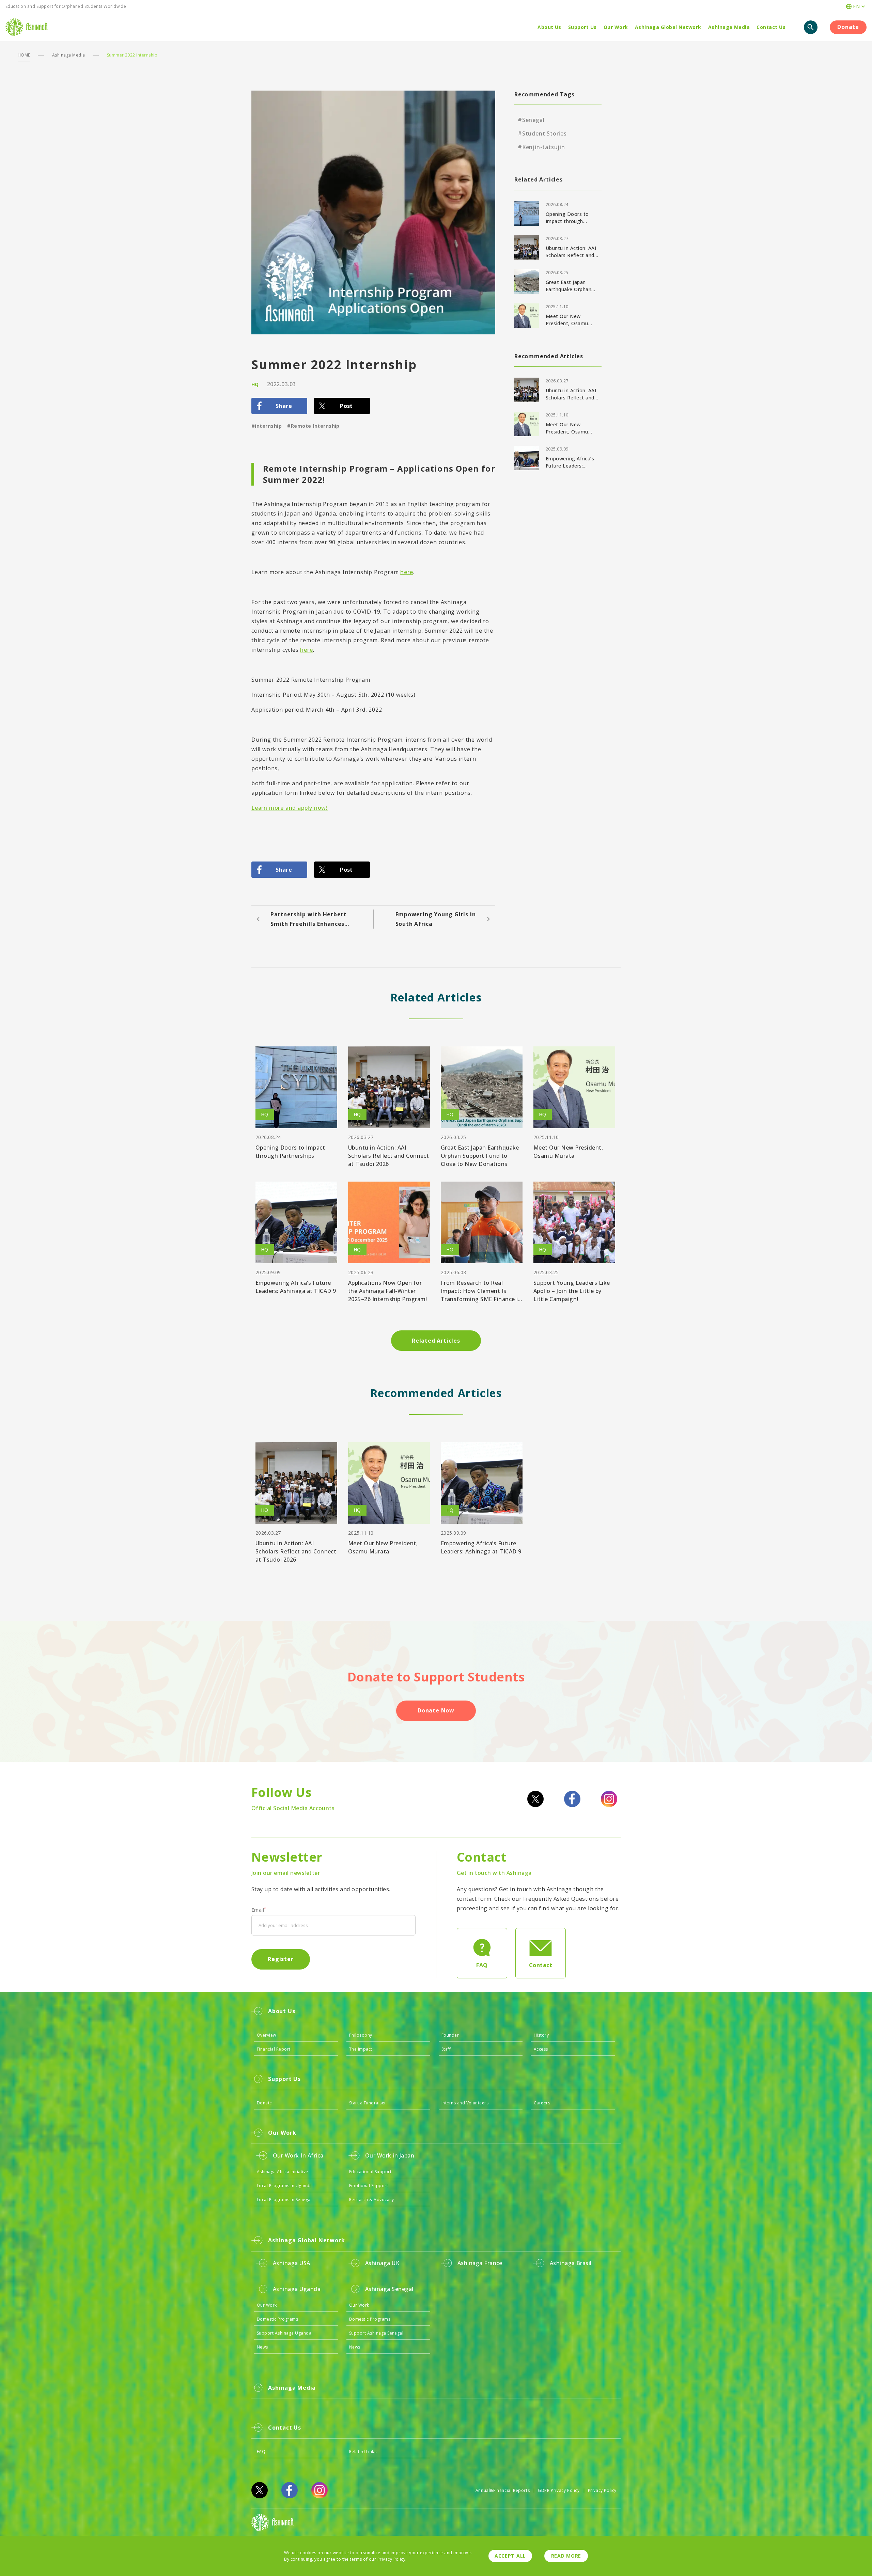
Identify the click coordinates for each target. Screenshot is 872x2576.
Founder (450, 2035)
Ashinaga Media (69, 55)
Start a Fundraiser (368, 2103)
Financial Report (274, 2049)
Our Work (267, 2305)
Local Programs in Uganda (284, 2186)
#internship (267, 426)
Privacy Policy (602, 2490)
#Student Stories (542, 133)
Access (541, 2049)
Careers (542, 2103)
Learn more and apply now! (290, 808)
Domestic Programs (277, 2319)
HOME (24, 55)
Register (281, 1959)
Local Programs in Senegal (284, 2200)
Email (259, 1910)
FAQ (261, 2452)
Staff (446, 2049)
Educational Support (370, 2172)
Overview (267, 2035)
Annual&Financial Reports (503, 2490)
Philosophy (361, 2035)
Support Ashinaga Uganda (284, 2333)
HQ (255, 384)
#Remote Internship (313, 426)
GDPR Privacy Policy (559, 2490)
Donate (848, 27)
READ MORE (566, 2556)
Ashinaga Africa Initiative (282, 2172)
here (407, 572)
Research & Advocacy (371, 2200)
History (541, 2035)
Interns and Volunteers (465, 2103)
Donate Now (436, 1710)
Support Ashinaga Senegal (376, 2333)
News (262, 2347)
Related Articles (436, 1341)
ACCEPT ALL (510, 2556)
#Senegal (531, 120)
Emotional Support (369, 2186)
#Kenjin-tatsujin (541, 147)
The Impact (361, 2049)
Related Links (363, 2452)
